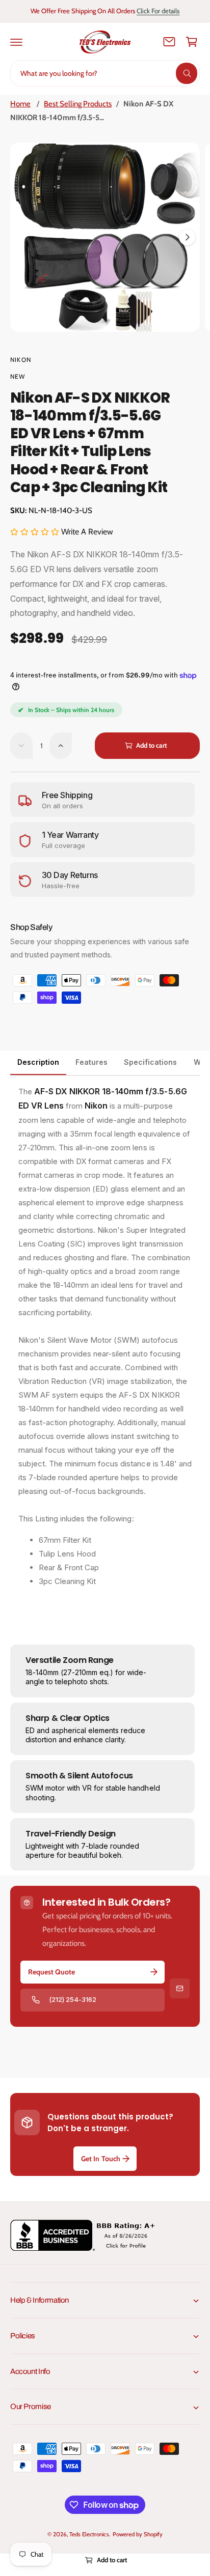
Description (38, 1062)
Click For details (158, 11)
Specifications (150, 1062)
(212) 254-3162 (73, 1999)
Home (20, 104)
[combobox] (105, 73)
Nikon (21, 360)
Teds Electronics (89, 2534)
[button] (16, 42)
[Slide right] (187, 237)
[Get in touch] (169, 42)
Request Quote (51, 1972)
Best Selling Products (78, 104)
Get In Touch (100, 2159)
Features (91, 1062)
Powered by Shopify (138, 2534)
